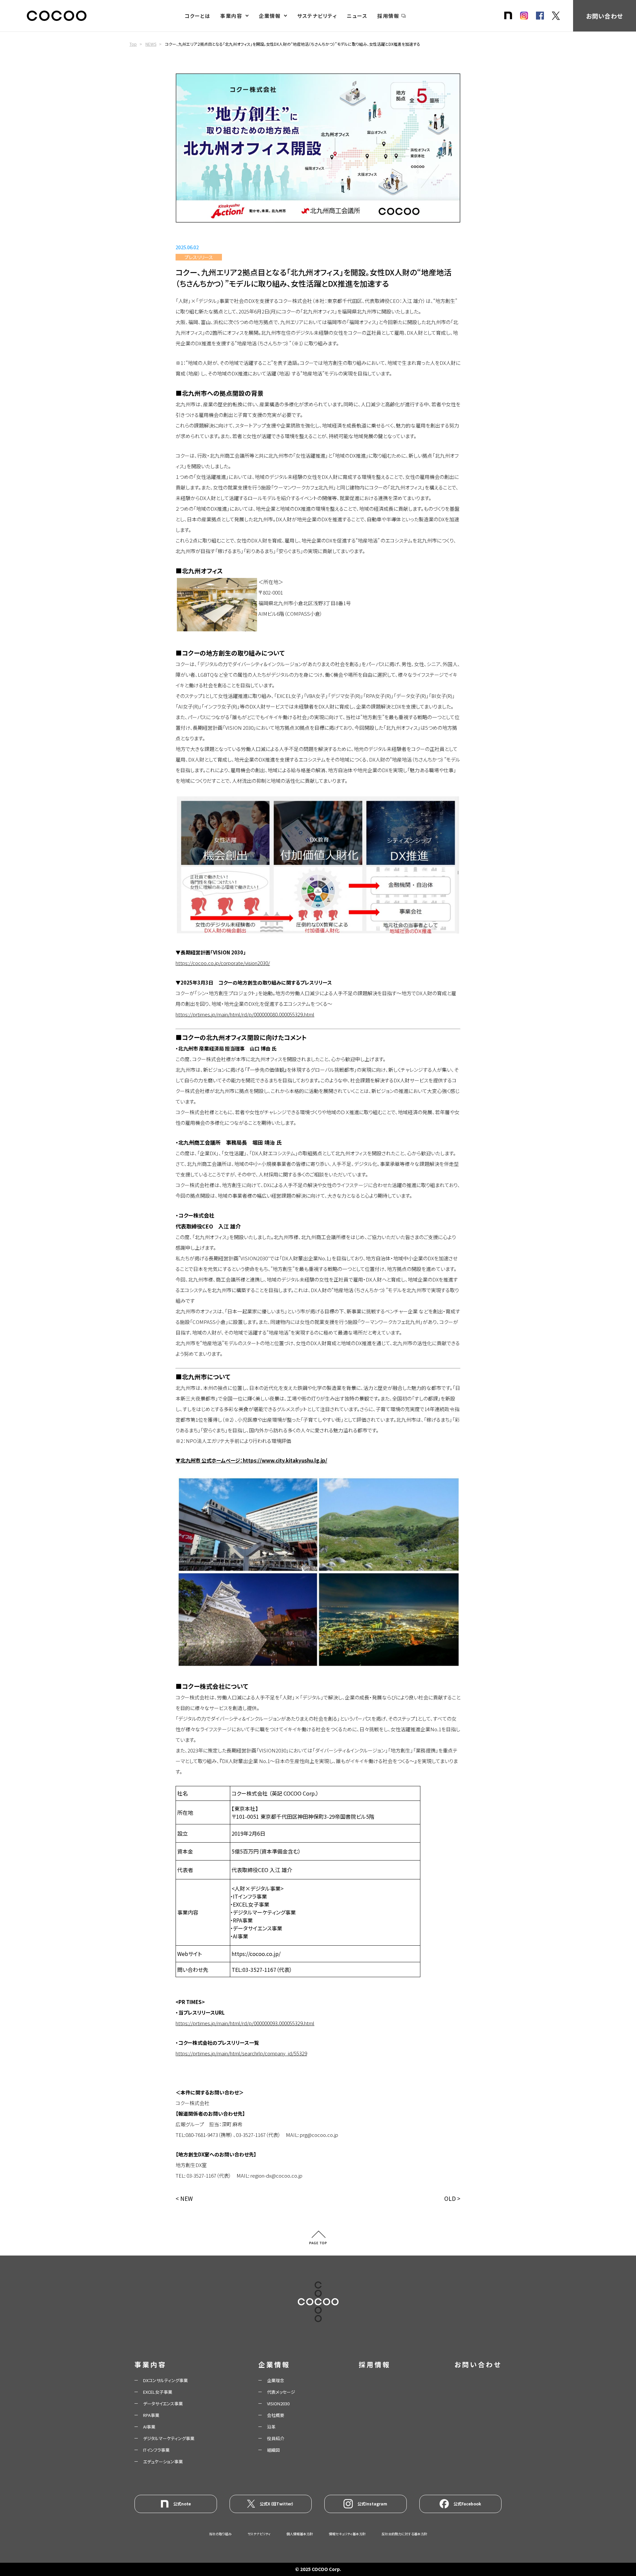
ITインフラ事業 (156, 2450)
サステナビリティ (317, 16)
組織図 (273, 2450)
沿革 (271, 2427)
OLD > (452, 2198)
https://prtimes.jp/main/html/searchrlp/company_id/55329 (241, 2053)
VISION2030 (278, 2404)
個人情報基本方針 (300, 2534)
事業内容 (231, 16)
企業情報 (270, 16)
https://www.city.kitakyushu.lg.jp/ (285, 1460)
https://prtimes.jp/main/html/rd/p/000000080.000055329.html (245, 1014)
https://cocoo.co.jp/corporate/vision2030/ (223, 963)
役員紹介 (276, 2438)
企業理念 (276, 2380)
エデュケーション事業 (163, 2462)
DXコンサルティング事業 (165, 2380)
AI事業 (149, 2427)
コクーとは (198, 16)
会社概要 (276, 2415)
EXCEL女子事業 (158, 2392)
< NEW (184, 2198)
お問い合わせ (604, 16)
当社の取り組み (220, 2534)
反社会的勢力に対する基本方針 (404, 2534)
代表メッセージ (281, 2392)
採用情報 (388, 16)
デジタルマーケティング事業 (169, 2438)
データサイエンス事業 (163, 2404)
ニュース (357, 16)
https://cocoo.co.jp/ (256, 1954)
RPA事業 (151, 2415)
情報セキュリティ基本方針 (347, 2534)
